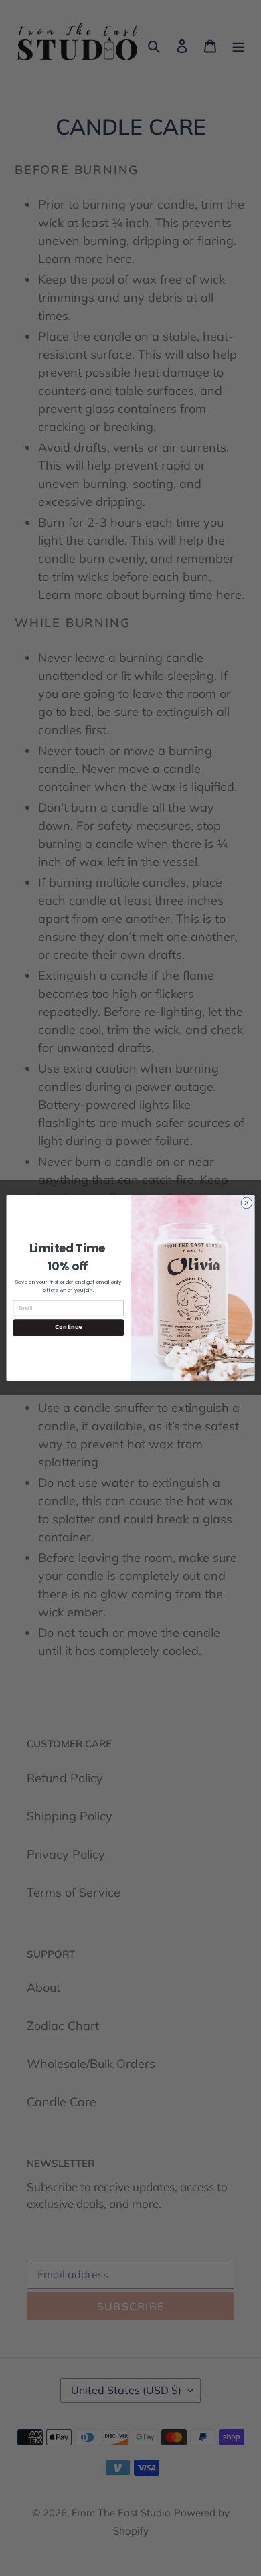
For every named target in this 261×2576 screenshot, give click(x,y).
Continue (69, 1328)
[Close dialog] (247, 1203)
